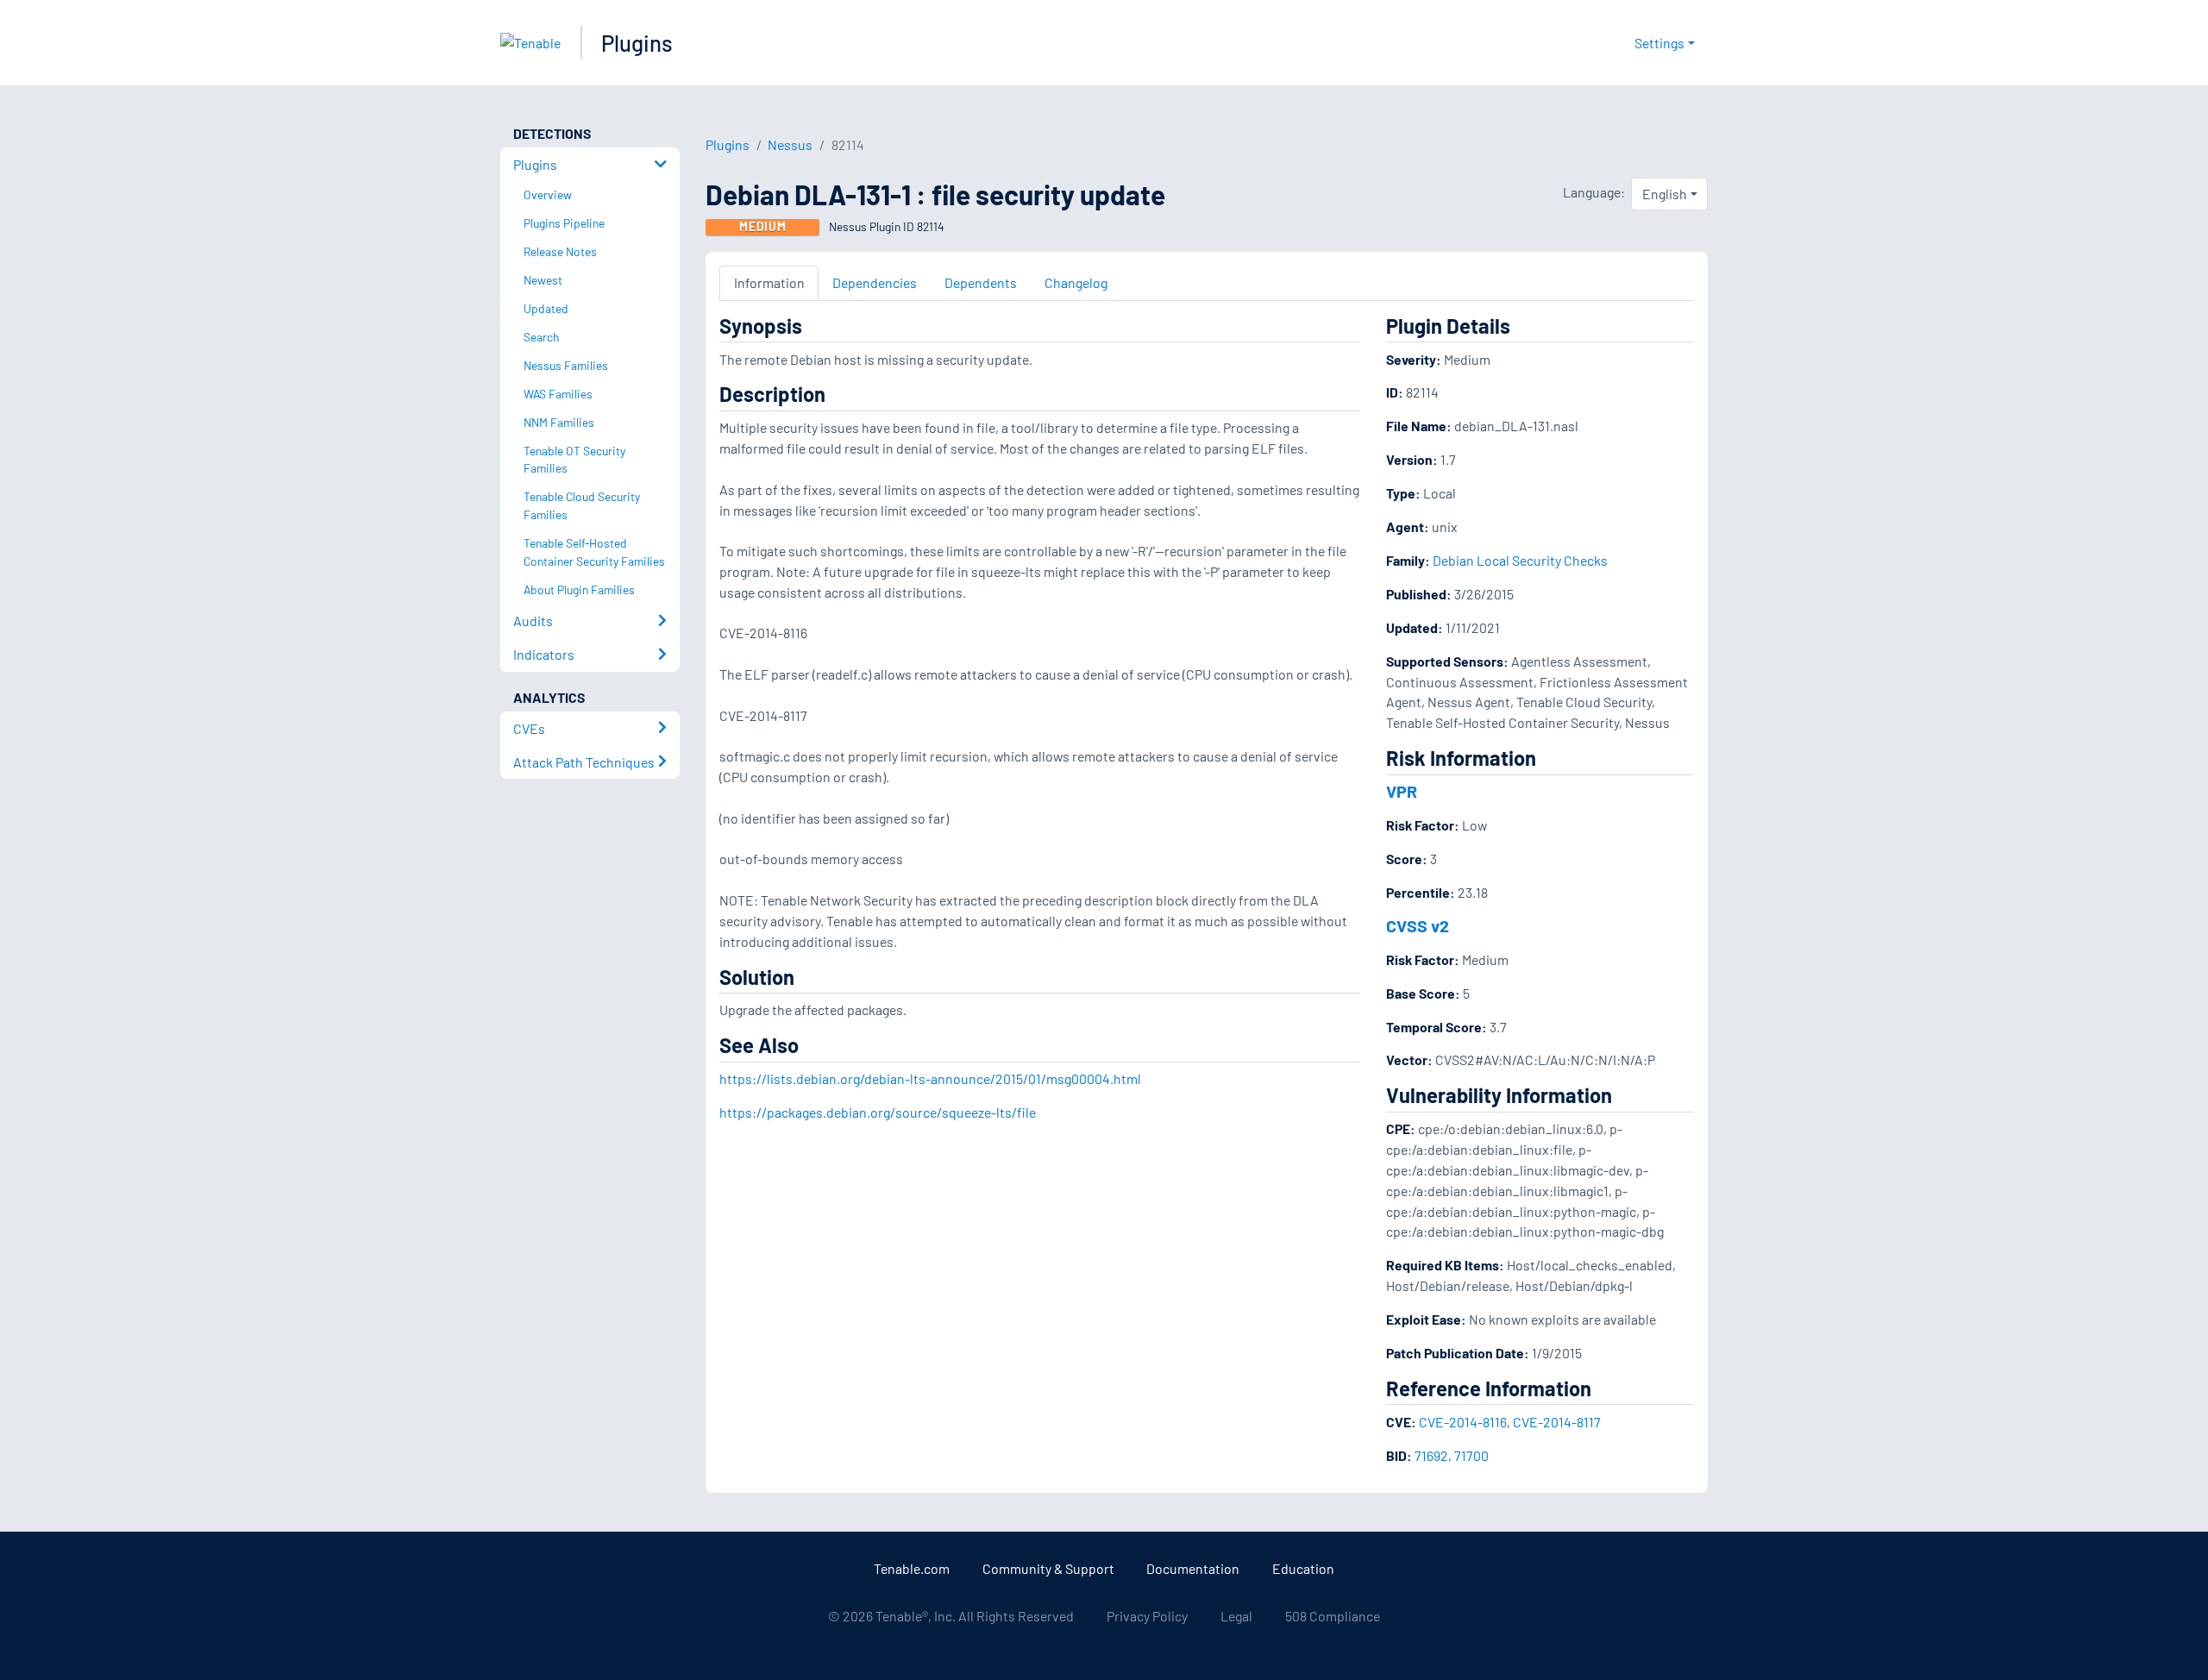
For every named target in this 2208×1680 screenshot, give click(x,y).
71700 (1471, 1455)
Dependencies (875, 282)
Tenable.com (912, 1568)
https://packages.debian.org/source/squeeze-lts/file (878, 1112)
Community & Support (1048, 1568)
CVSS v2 (1418, 925)
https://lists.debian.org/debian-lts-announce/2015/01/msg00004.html (930, 1078)
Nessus (790, 144)
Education (1303, 1568)
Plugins (637, 43)
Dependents (981, 282)
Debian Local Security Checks (1520, 560)
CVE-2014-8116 (1463, 1422)
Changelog (1076, 282)
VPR (1402, 791)
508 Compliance (1333, 1616)
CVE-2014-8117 (1557, 1422)
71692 (1431, 1455)
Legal (1236, 1616)
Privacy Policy (1147, 1616)
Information (769, 282)
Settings (1659, 43)
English (1665, 194)
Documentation (1193, 1568)
